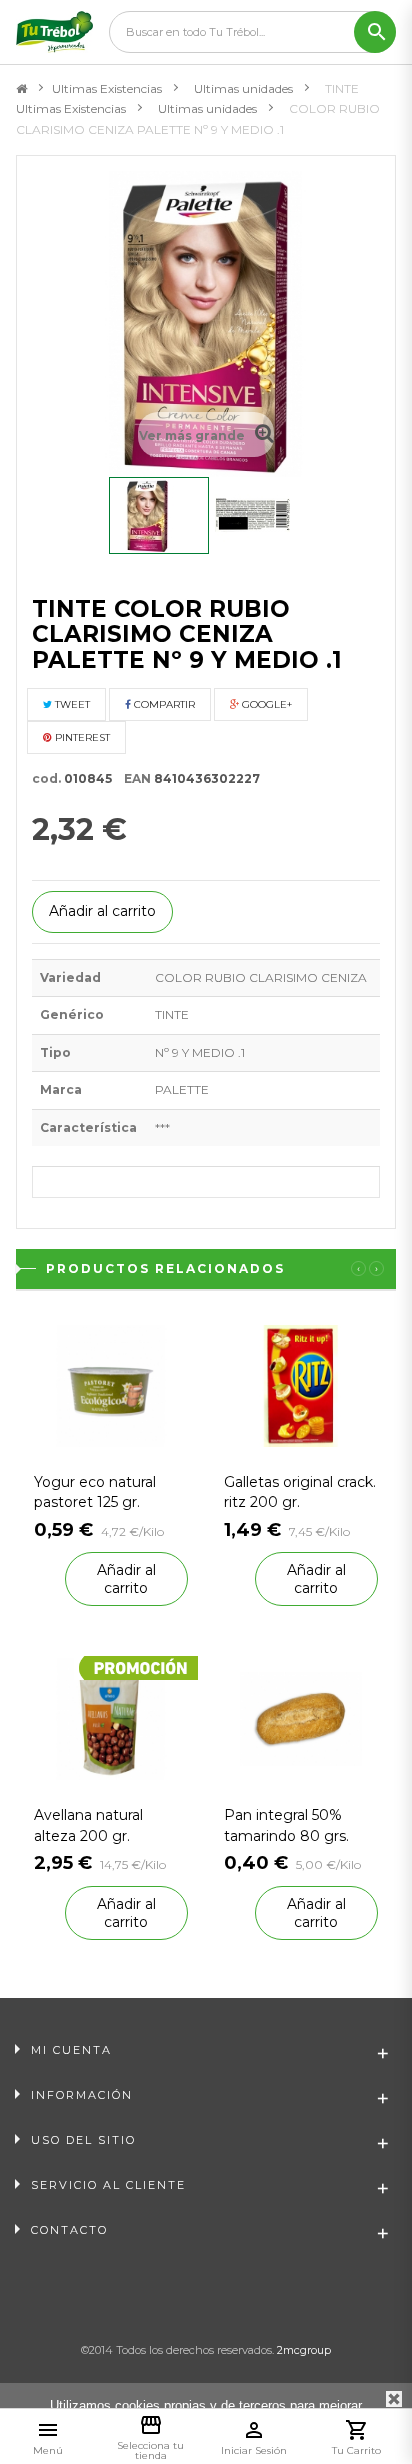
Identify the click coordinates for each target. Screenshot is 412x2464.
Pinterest (81, 737)
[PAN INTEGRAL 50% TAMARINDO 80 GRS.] (301, 1718)
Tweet (71, 704)
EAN (133, 778)
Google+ (265, 704)
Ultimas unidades (243, 88)
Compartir (163, 704)
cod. (46, 778)
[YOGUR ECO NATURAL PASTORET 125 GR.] (111, 1384)
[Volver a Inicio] (21, 89)
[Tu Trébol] (54, 32)
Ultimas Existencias (107, 88)
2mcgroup (304, 2350)
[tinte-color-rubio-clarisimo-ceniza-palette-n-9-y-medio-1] (159, 515)
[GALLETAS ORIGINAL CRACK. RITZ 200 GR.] (301, 1384)
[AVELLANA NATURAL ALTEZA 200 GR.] (111, 1718)
